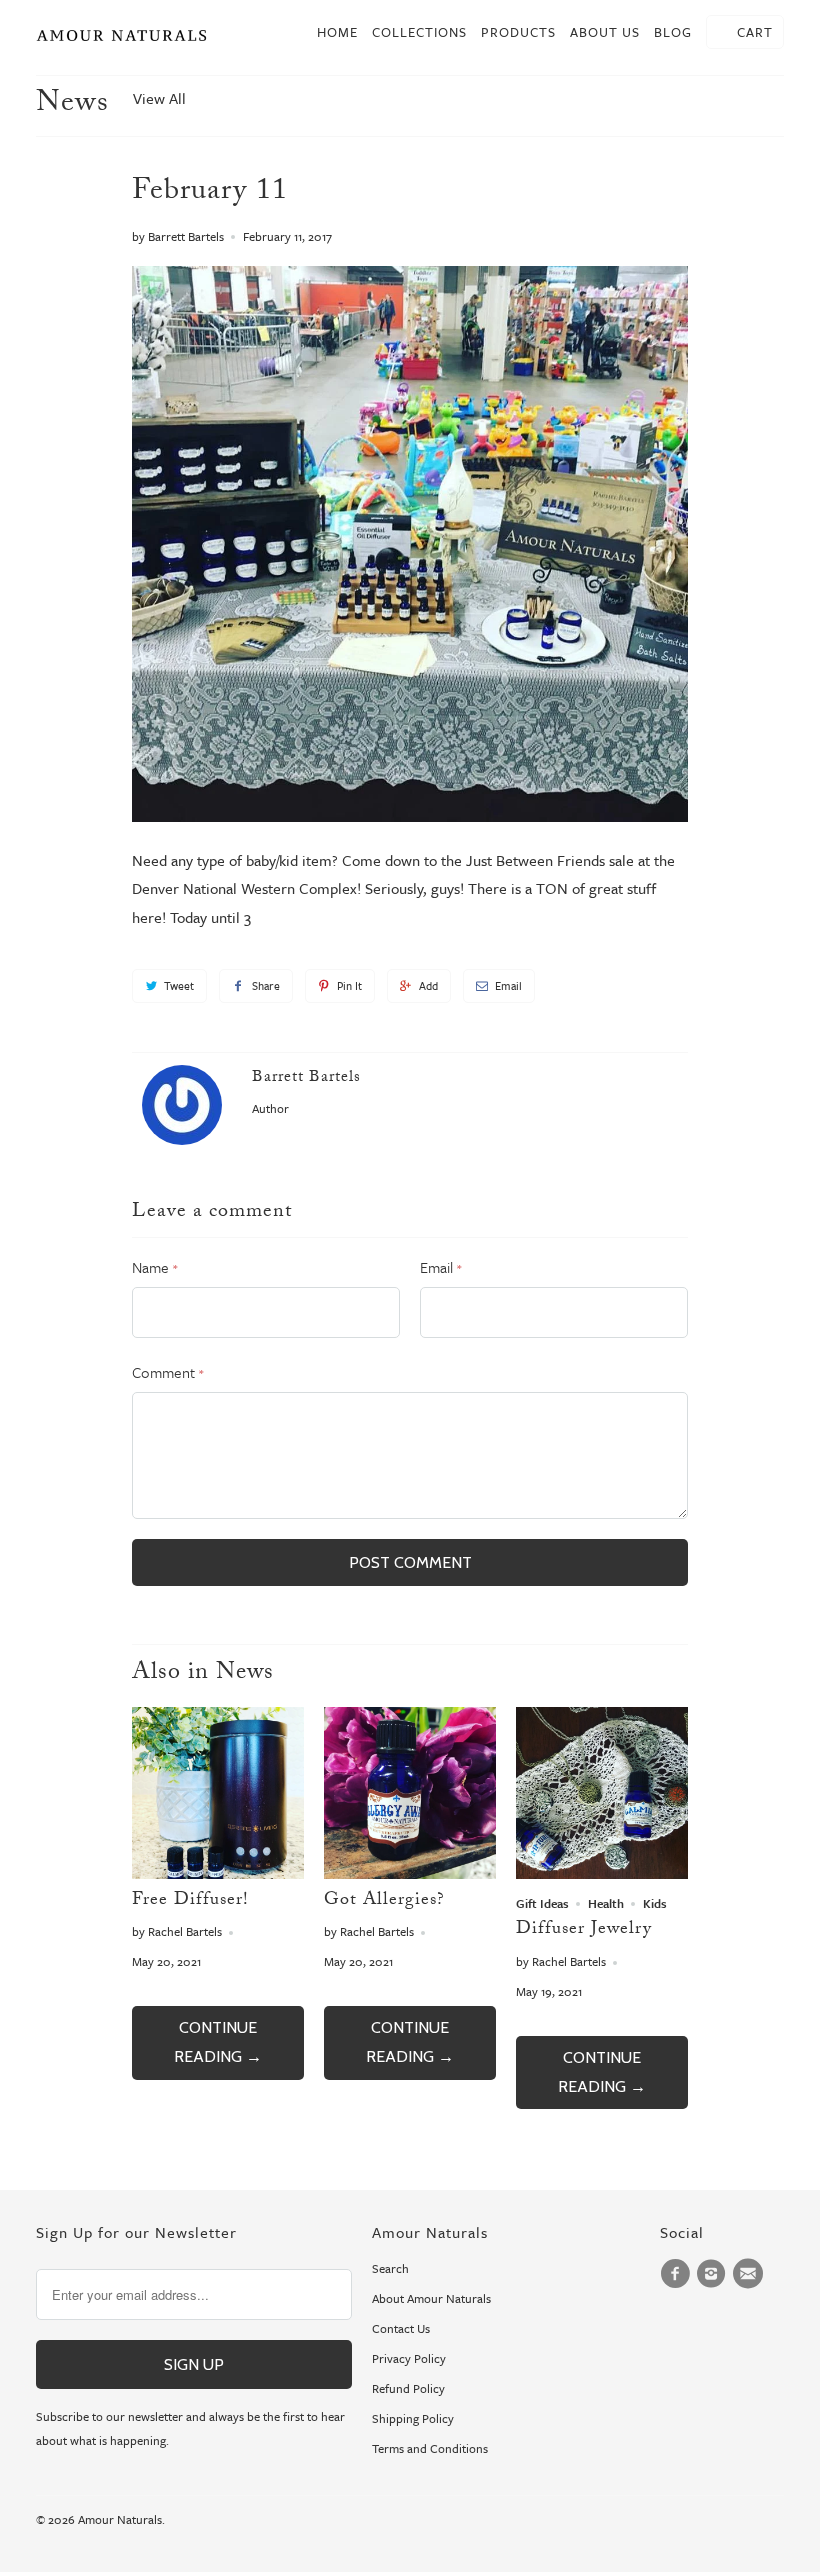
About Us (605, 32)
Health (606, 1903)
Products (518, 32)
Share (266, 985)
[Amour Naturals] (122, 37)
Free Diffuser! (190, 1901)
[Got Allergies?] (410, 1873)
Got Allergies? (384, 1901)
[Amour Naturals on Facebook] (678, 2274)
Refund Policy (408, 2388)
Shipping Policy (413, 2418)
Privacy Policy (409, 2358)
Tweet (179, 985)
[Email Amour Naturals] (751, 2274)
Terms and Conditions (430, 2448)
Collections (419, 32)
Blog (673, 32)
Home (337, 32)
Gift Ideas (542, 1903)
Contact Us (401, 2328)
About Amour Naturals (431, 2298)
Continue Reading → (218, 2042)
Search (390, 2268)
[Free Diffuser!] (218, 1873)
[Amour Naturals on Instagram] (714, 2274)
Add (428, 985)
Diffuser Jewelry (584, 1930)
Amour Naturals (120, 2519)
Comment (167, 1372)
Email (508, 985)
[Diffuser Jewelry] (602, 1873)
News (72, 105)
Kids (655, 1903)
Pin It (349, 985)
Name (154, 1267)
